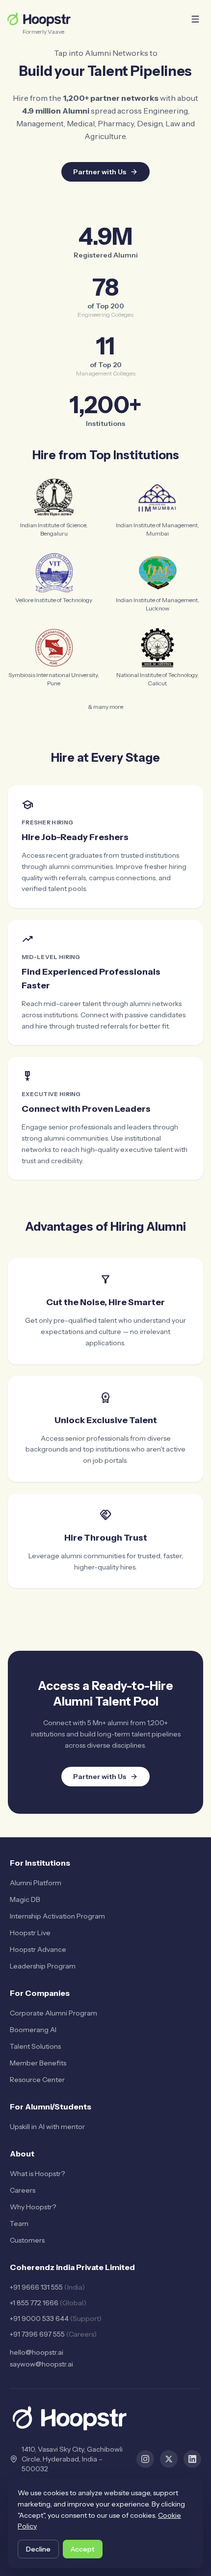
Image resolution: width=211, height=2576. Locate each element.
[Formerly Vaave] (39, 19)
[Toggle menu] (195, 19)
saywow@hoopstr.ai (41, 2364)
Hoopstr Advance (38, 1949)
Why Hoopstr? (33, 2207)
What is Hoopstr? (37, 2174)
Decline (38, 2549)
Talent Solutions (35, 2046)
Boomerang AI (33, 2030)
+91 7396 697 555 (53, 2334)
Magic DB (25, 1899)
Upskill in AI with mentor (47, 2127)
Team (19, 2224)
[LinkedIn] (192, 2459)
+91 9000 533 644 (56, 2318)
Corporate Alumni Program (53, 2013)
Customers (27, 2240)
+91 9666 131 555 (47, 2287)
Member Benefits (38, 2063)
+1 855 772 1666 (48, 2303)
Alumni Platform (36, 1883)
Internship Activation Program (57, 1916)
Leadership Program (43, 1966)
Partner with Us (100, 172)
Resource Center (37, 2080)
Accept (83, 2549)
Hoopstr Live (30, 1933)
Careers (23, 2190)
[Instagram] (145, 2459)
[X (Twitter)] (169, 2459)
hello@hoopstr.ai (37, 2352)
